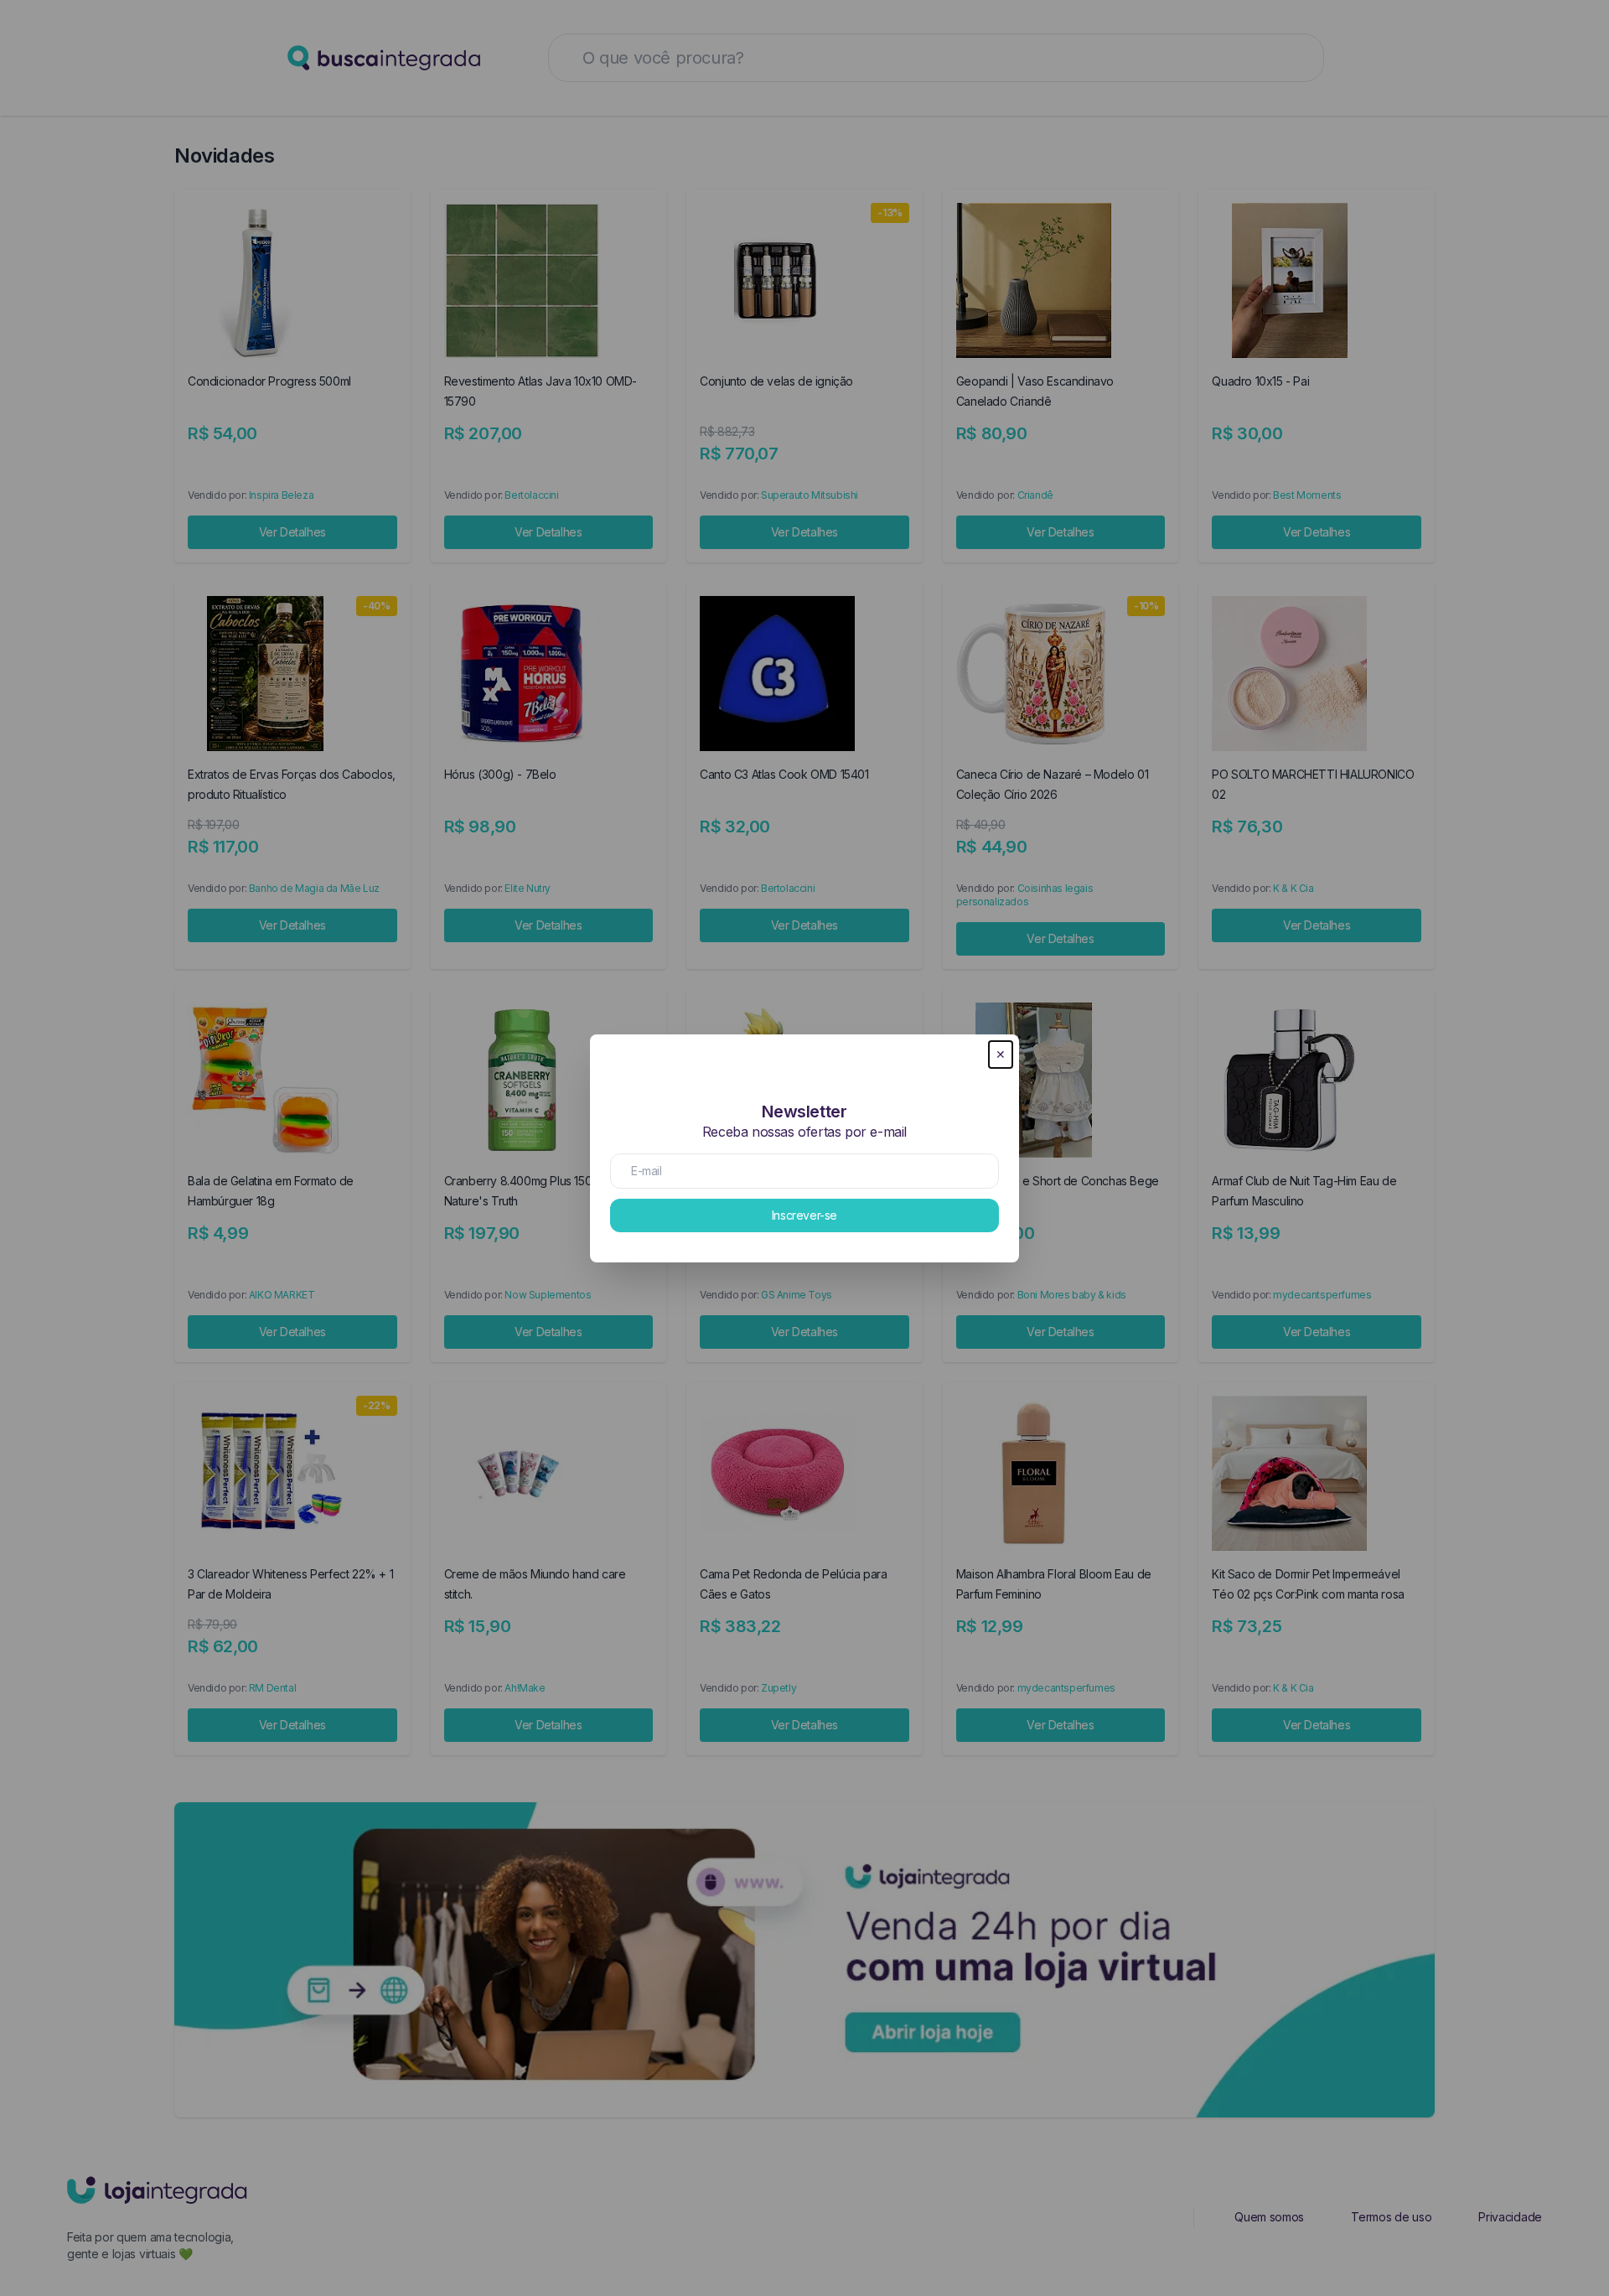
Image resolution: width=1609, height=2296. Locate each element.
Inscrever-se (804, 1215)
